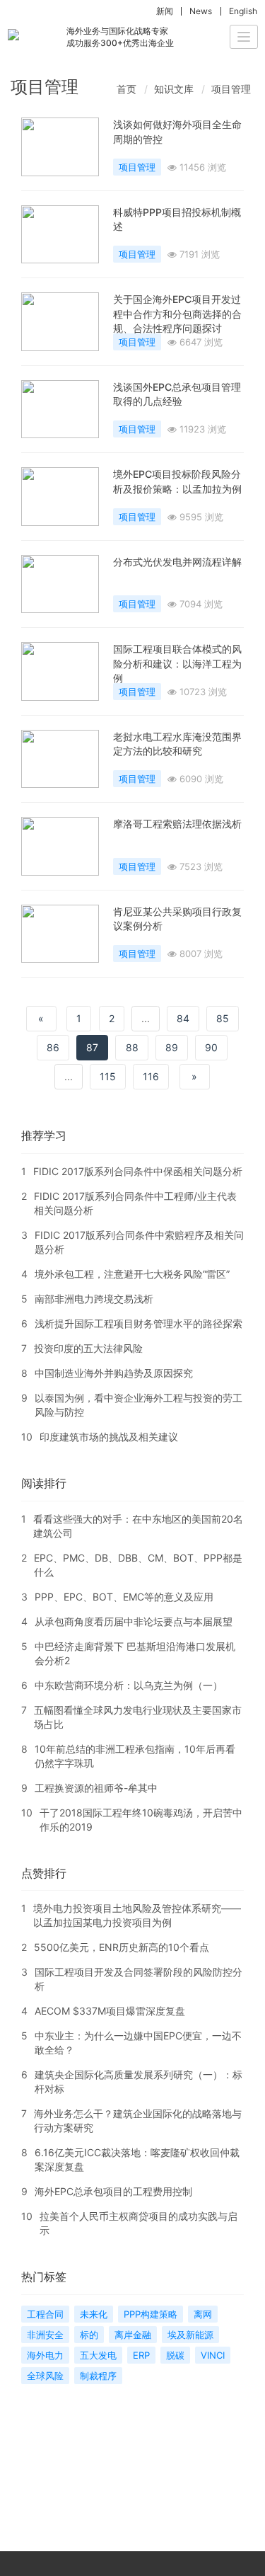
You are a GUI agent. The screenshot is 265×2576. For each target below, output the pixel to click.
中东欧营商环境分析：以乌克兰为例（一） (129, 1685)
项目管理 (231, 89)
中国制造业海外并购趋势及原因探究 (114, 1373)
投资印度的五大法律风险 (88, 1348)
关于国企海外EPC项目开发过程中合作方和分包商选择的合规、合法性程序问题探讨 (177, 314)
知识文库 (174, 89)
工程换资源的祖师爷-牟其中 (96, 1788)
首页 (126, 89)
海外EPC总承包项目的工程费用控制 (113, 2191)
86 (53, 1047)
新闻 (165, 11)
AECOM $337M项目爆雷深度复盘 (110, 2011)
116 (151, 1076)
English (243, 11)
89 (172, 1047)
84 (183, 1018)
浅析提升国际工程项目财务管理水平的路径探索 (139, 1323)
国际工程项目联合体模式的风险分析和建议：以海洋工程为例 (177, 663)
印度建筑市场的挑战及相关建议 (109, 1437)
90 (211, 1047)
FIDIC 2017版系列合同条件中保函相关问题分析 (138, 1171)
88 (132, 1047)
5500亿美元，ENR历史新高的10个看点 (122, 1947)
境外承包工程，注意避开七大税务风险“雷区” (132, 1274)
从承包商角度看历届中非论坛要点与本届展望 (134, 1621)
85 (223, 1018)
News (201, 11)
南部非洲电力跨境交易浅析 (94, 1299)
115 (108, 1076)
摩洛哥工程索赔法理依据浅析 (177, 824)
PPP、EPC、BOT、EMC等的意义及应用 (124, 1597)
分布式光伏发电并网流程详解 (177, 562)
